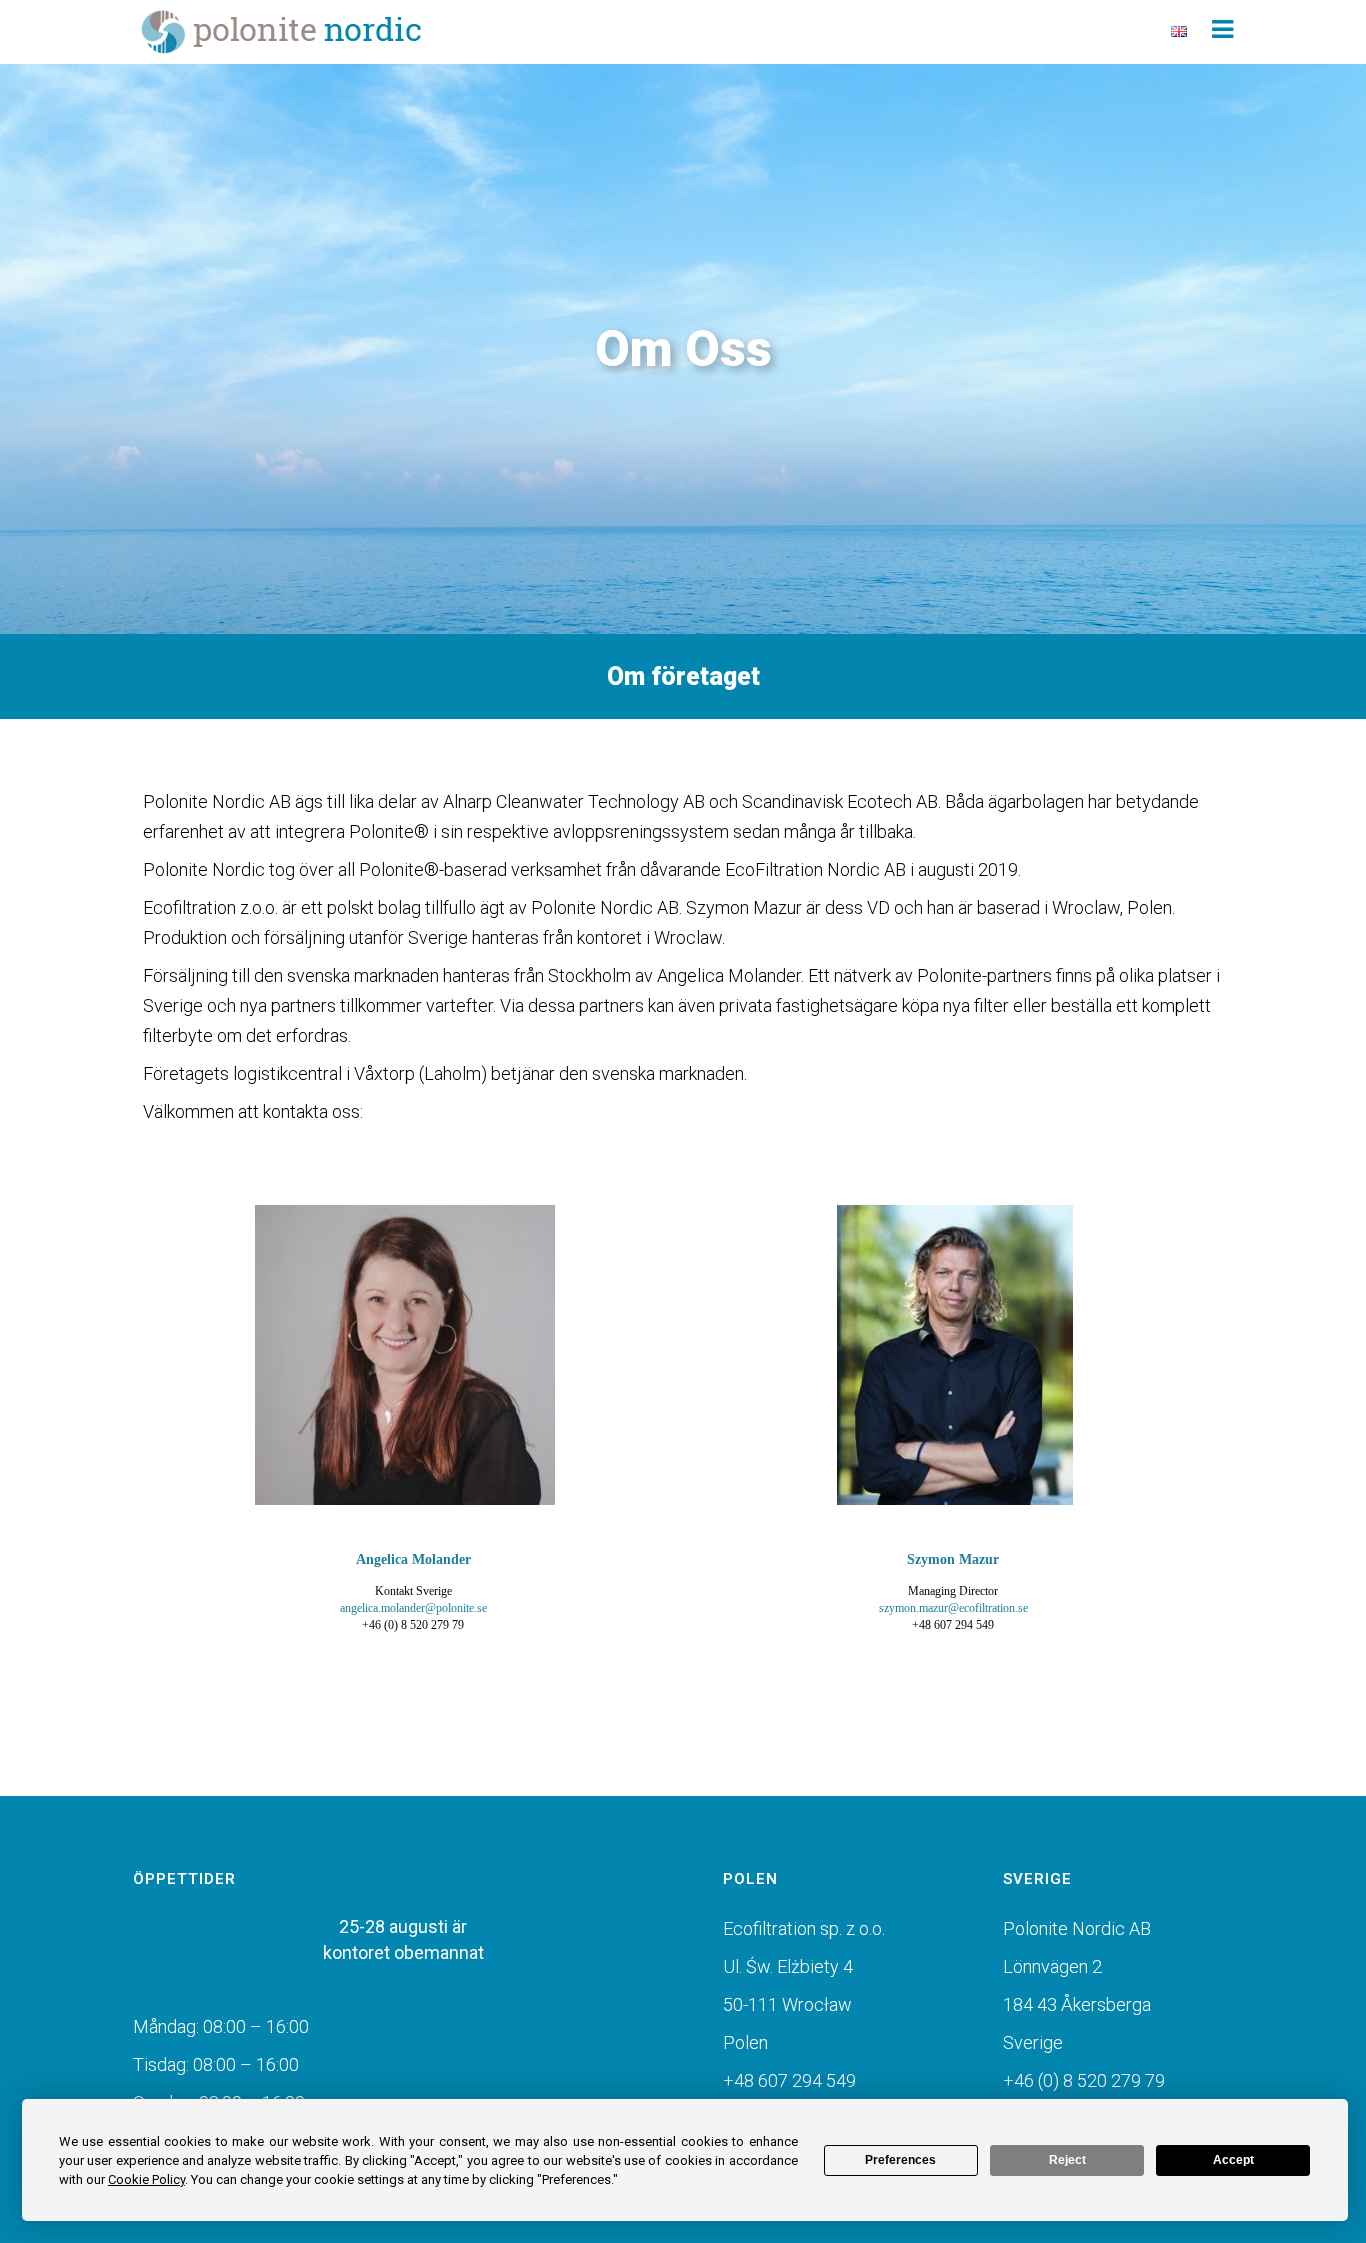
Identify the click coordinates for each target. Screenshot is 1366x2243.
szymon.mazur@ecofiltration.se (953, 1608)
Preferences (900, 2160)
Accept (1233, 2160)
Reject (1067, 2160)
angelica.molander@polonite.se (413, 1608)
